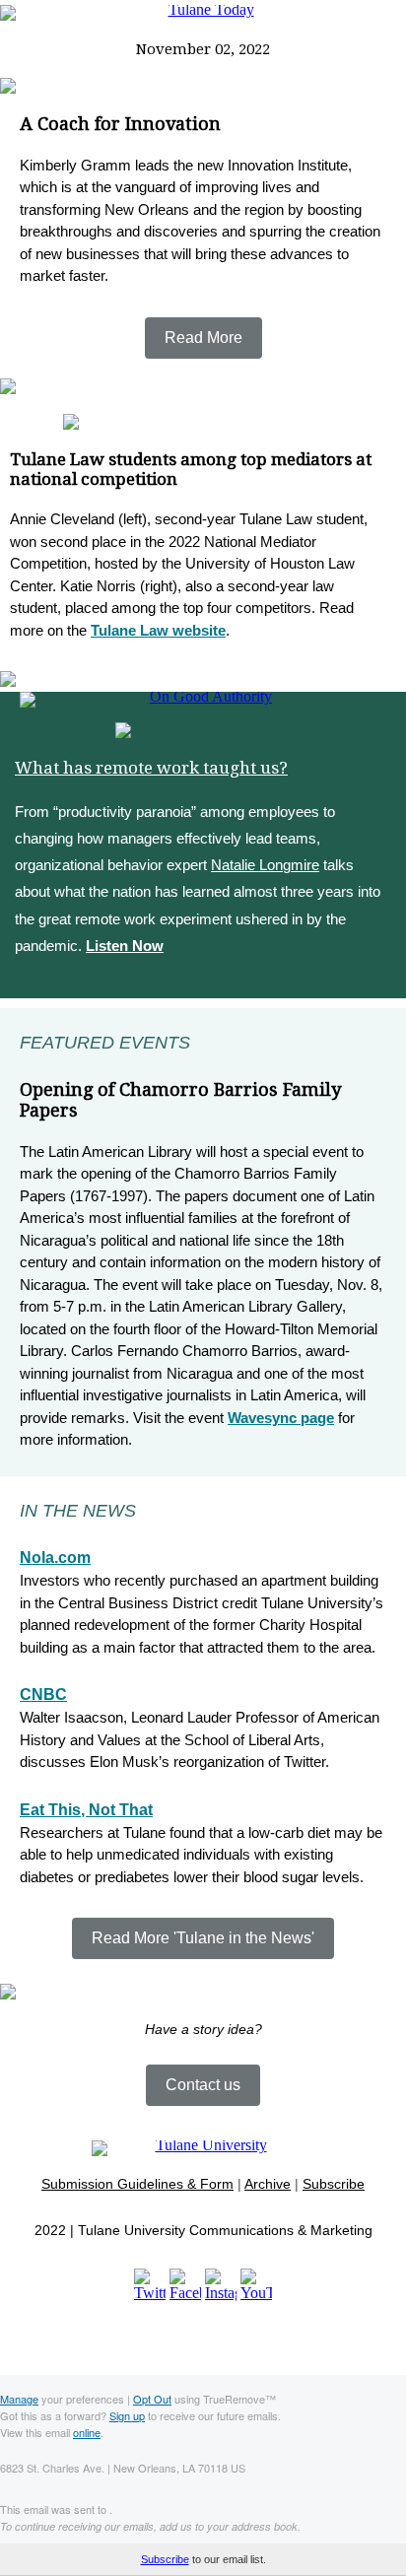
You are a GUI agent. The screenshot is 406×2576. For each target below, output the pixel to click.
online (87, 2432)
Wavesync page (281, 1418)
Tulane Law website (158, 630)
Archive (268, 2184)
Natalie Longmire (265, 865)
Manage (19, 2399)
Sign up (127, 2415)
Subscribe (334, 2184)
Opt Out (152, 2399)
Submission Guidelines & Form (137, 2184)
